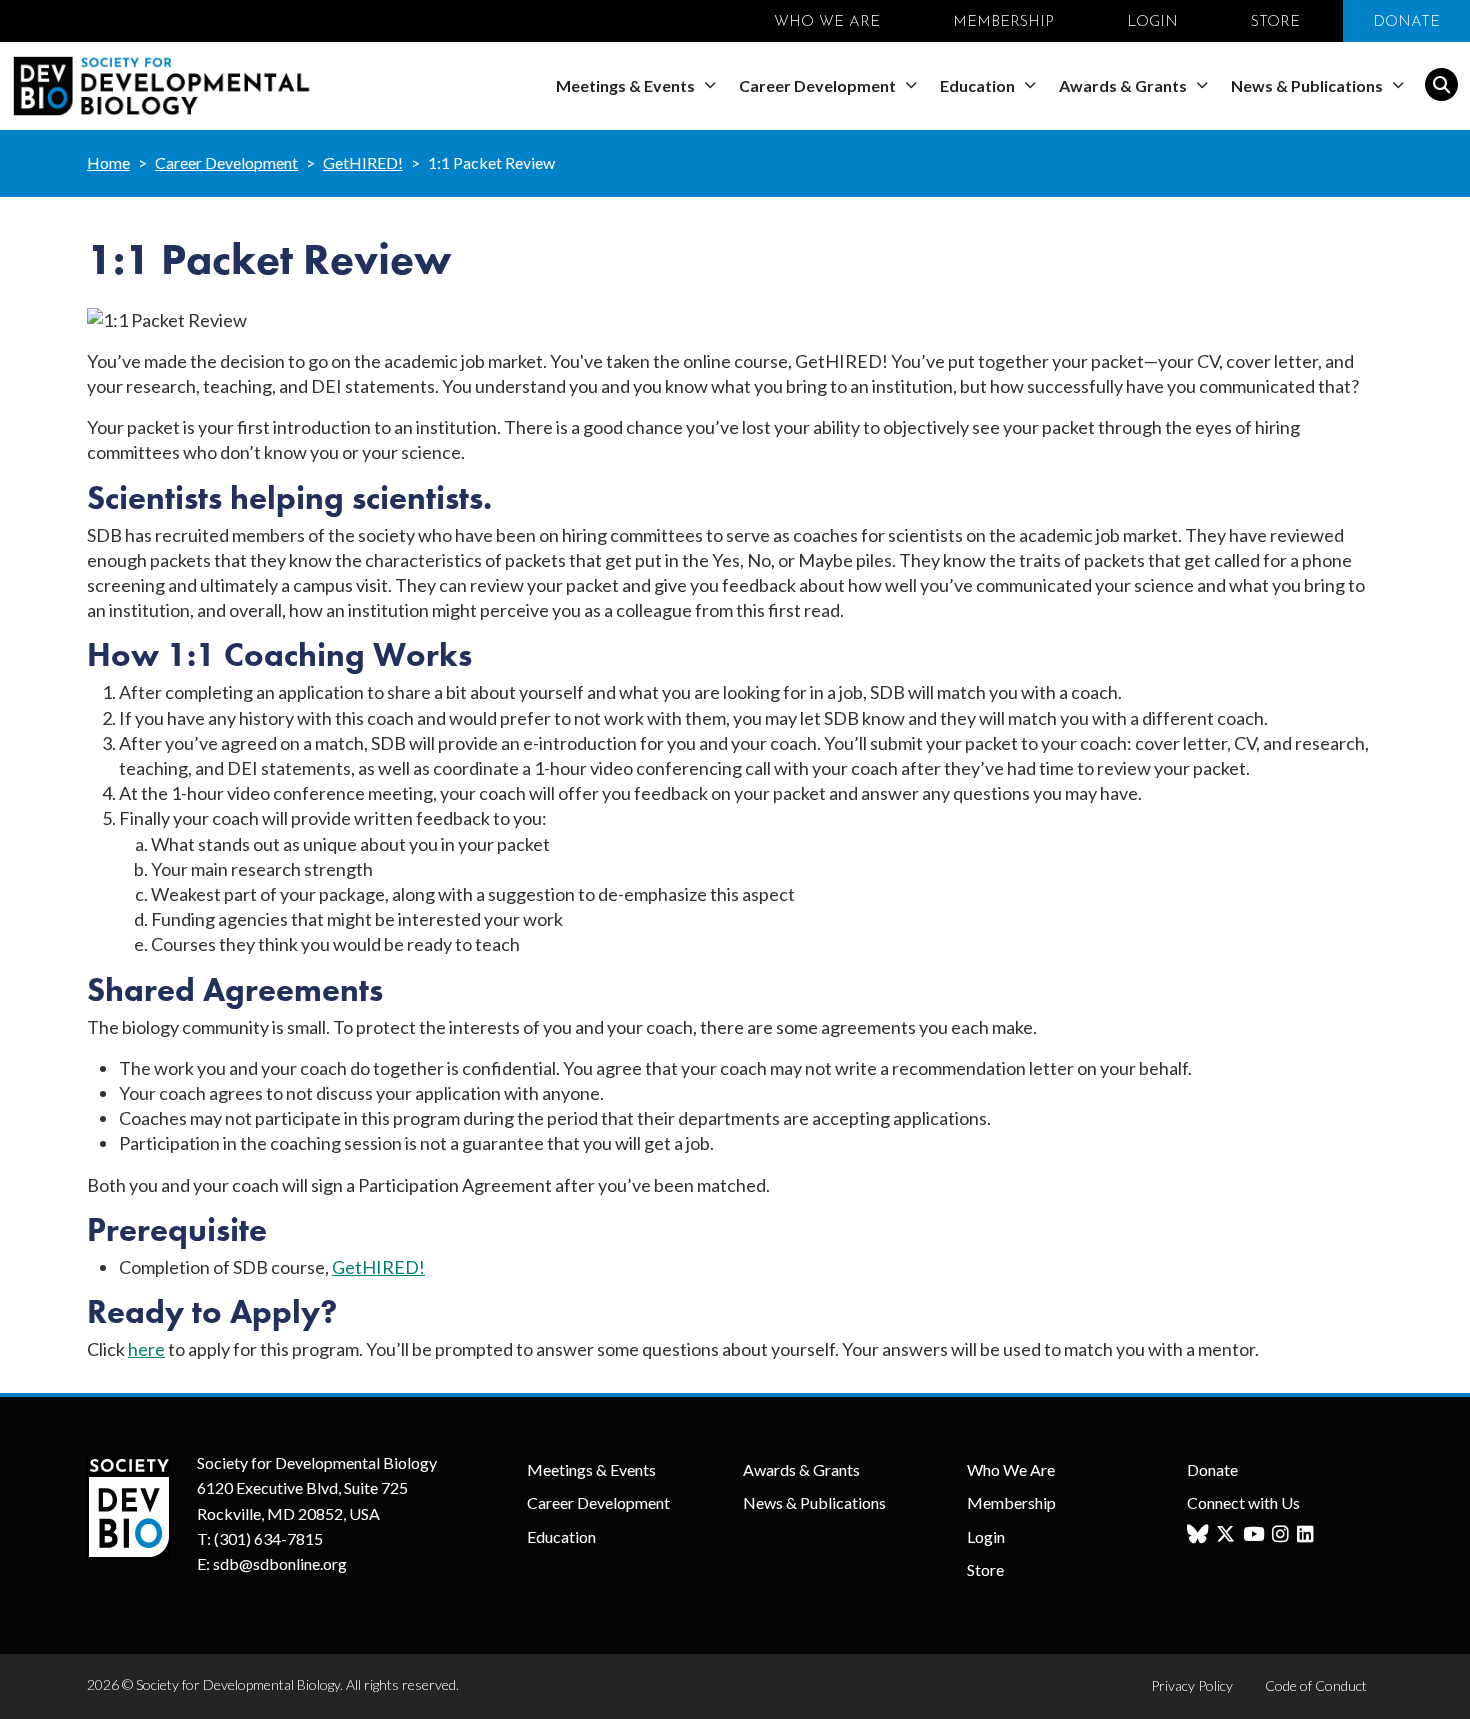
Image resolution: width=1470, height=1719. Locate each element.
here (146, 1349)
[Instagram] (1283, 1534)
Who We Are (1011, 1469)
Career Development (819, 85)
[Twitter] (1228, 1534)
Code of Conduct (1316, 1685)
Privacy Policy (1192, 1685)
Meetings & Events (627, 85)
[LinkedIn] (1308, 1534)
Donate (1212, 1469)
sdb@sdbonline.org (280, 1563)
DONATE (1406, 22)
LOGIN (1152, 22)
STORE (1275, 22)
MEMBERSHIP (1003, 22)
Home (108, 162)
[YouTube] (1256, 1534)
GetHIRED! (363, 162)
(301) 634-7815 (268, 1538)
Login (986, 1536)
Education (979, 85)
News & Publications (1308, 85)
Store (985, 1569)
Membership (1011, 1502)
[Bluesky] (1200, 1534)
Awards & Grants (1124, 85)
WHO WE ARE (827, 22)
